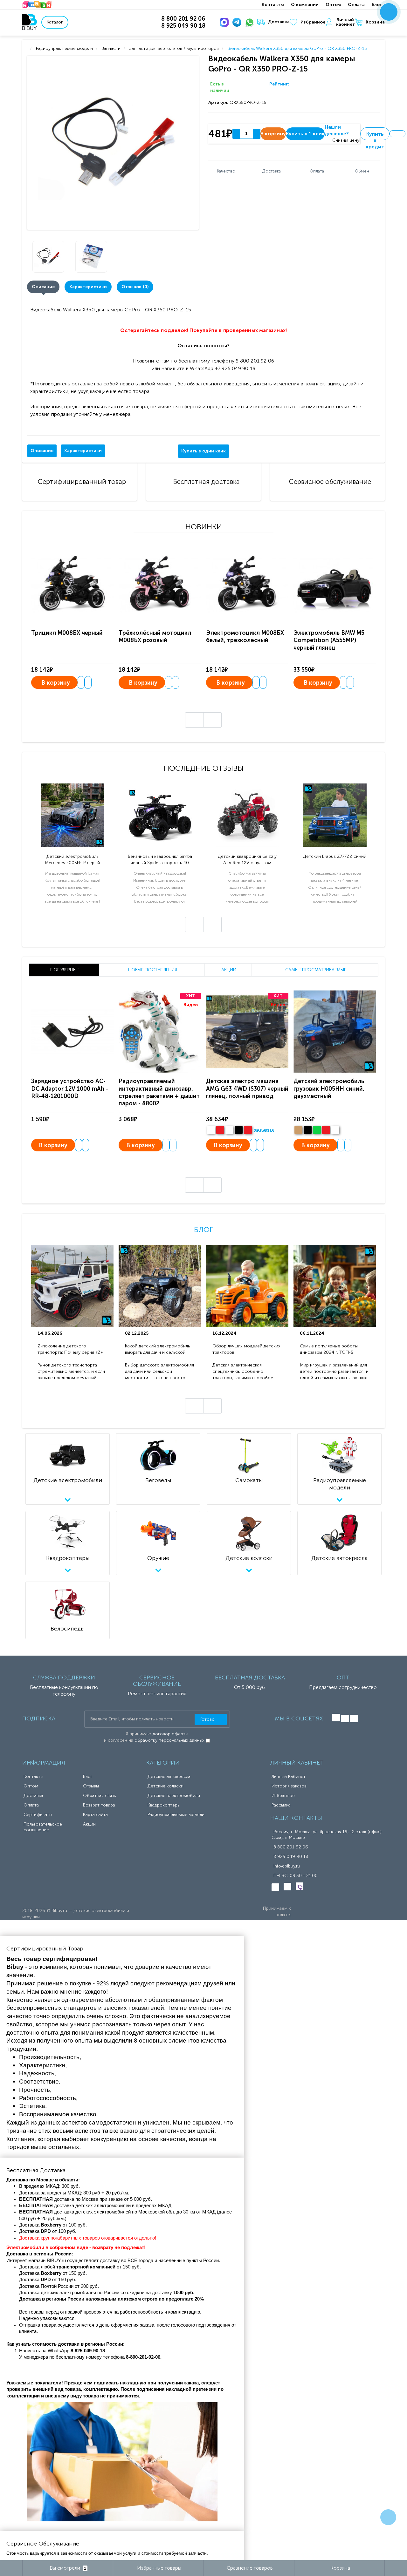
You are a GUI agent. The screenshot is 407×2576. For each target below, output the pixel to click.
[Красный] (326, 1130)
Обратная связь (99, 1796)
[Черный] (239, 1130)
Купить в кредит (375, 136)
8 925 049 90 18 (291, 1857)
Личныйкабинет (345, 22)
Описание (43, 287)
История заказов (289, 1786)
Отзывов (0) (135, 287)
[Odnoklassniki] (345, 1718)
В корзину (56, 683)
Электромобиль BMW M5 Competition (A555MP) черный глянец (329, 640)
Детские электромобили (174, 1796)
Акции (89, 1824)
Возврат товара (99, 1805)
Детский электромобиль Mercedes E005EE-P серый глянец (72, 860)
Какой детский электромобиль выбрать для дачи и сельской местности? (157, 1349)
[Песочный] (298, 1130)
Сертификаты (38, 1815)
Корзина (375, 22)
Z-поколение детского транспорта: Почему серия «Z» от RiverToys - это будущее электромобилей (70, 1349)
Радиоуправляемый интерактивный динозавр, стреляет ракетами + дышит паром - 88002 (159, 1092)
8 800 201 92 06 (291, 1847)
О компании (305, 5)
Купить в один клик (203, 451)
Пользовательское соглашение (43, 1827)
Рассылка (281, 1805)
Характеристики (88, 287)
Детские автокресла (169, 1776)
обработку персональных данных (169, 1740)
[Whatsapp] (251, 22)
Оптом (333, 5)
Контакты (273, 5)
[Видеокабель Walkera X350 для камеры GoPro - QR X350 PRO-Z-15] (114, 143)
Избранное (313, 22)
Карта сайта (95, 1815)
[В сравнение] (88, 682)
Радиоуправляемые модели (176, 1815)
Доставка (279, 22)
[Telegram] (238, 22)
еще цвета (264, 1130)
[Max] (225, 22)
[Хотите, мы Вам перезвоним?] (389, 12)
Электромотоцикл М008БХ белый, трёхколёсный (245, 637)
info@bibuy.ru (287, 1866)
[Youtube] (354, 1718)
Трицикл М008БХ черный (67, 633)
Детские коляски (166, 1786)
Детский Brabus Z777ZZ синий (335, 856)
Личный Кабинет (289, 1776)
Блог (377, 5)
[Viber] (300, 1886)
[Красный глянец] (220, 1130)
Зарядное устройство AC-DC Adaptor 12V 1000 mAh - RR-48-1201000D (70, 1089)
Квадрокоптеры (164, 1805)
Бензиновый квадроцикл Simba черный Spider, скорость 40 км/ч (160, 860)
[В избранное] (397, 134)
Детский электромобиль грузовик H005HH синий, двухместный (329, 1089)
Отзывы (91, 1786)
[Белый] (211, 1130)
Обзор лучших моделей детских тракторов (246, 1349)
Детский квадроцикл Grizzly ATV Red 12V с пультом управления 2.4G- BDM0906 (247, 860)
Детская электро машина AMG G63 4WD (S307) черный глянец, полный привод (247, 1089)
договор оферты (170, 1734)
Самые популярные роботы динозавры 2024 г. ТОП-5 (329, 1349)
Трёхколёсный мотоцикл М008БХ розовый (155, 637)
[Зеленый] (317, 1130)
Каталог (55, 22)
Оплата (356, 5)
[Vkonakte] (336, 1718)
